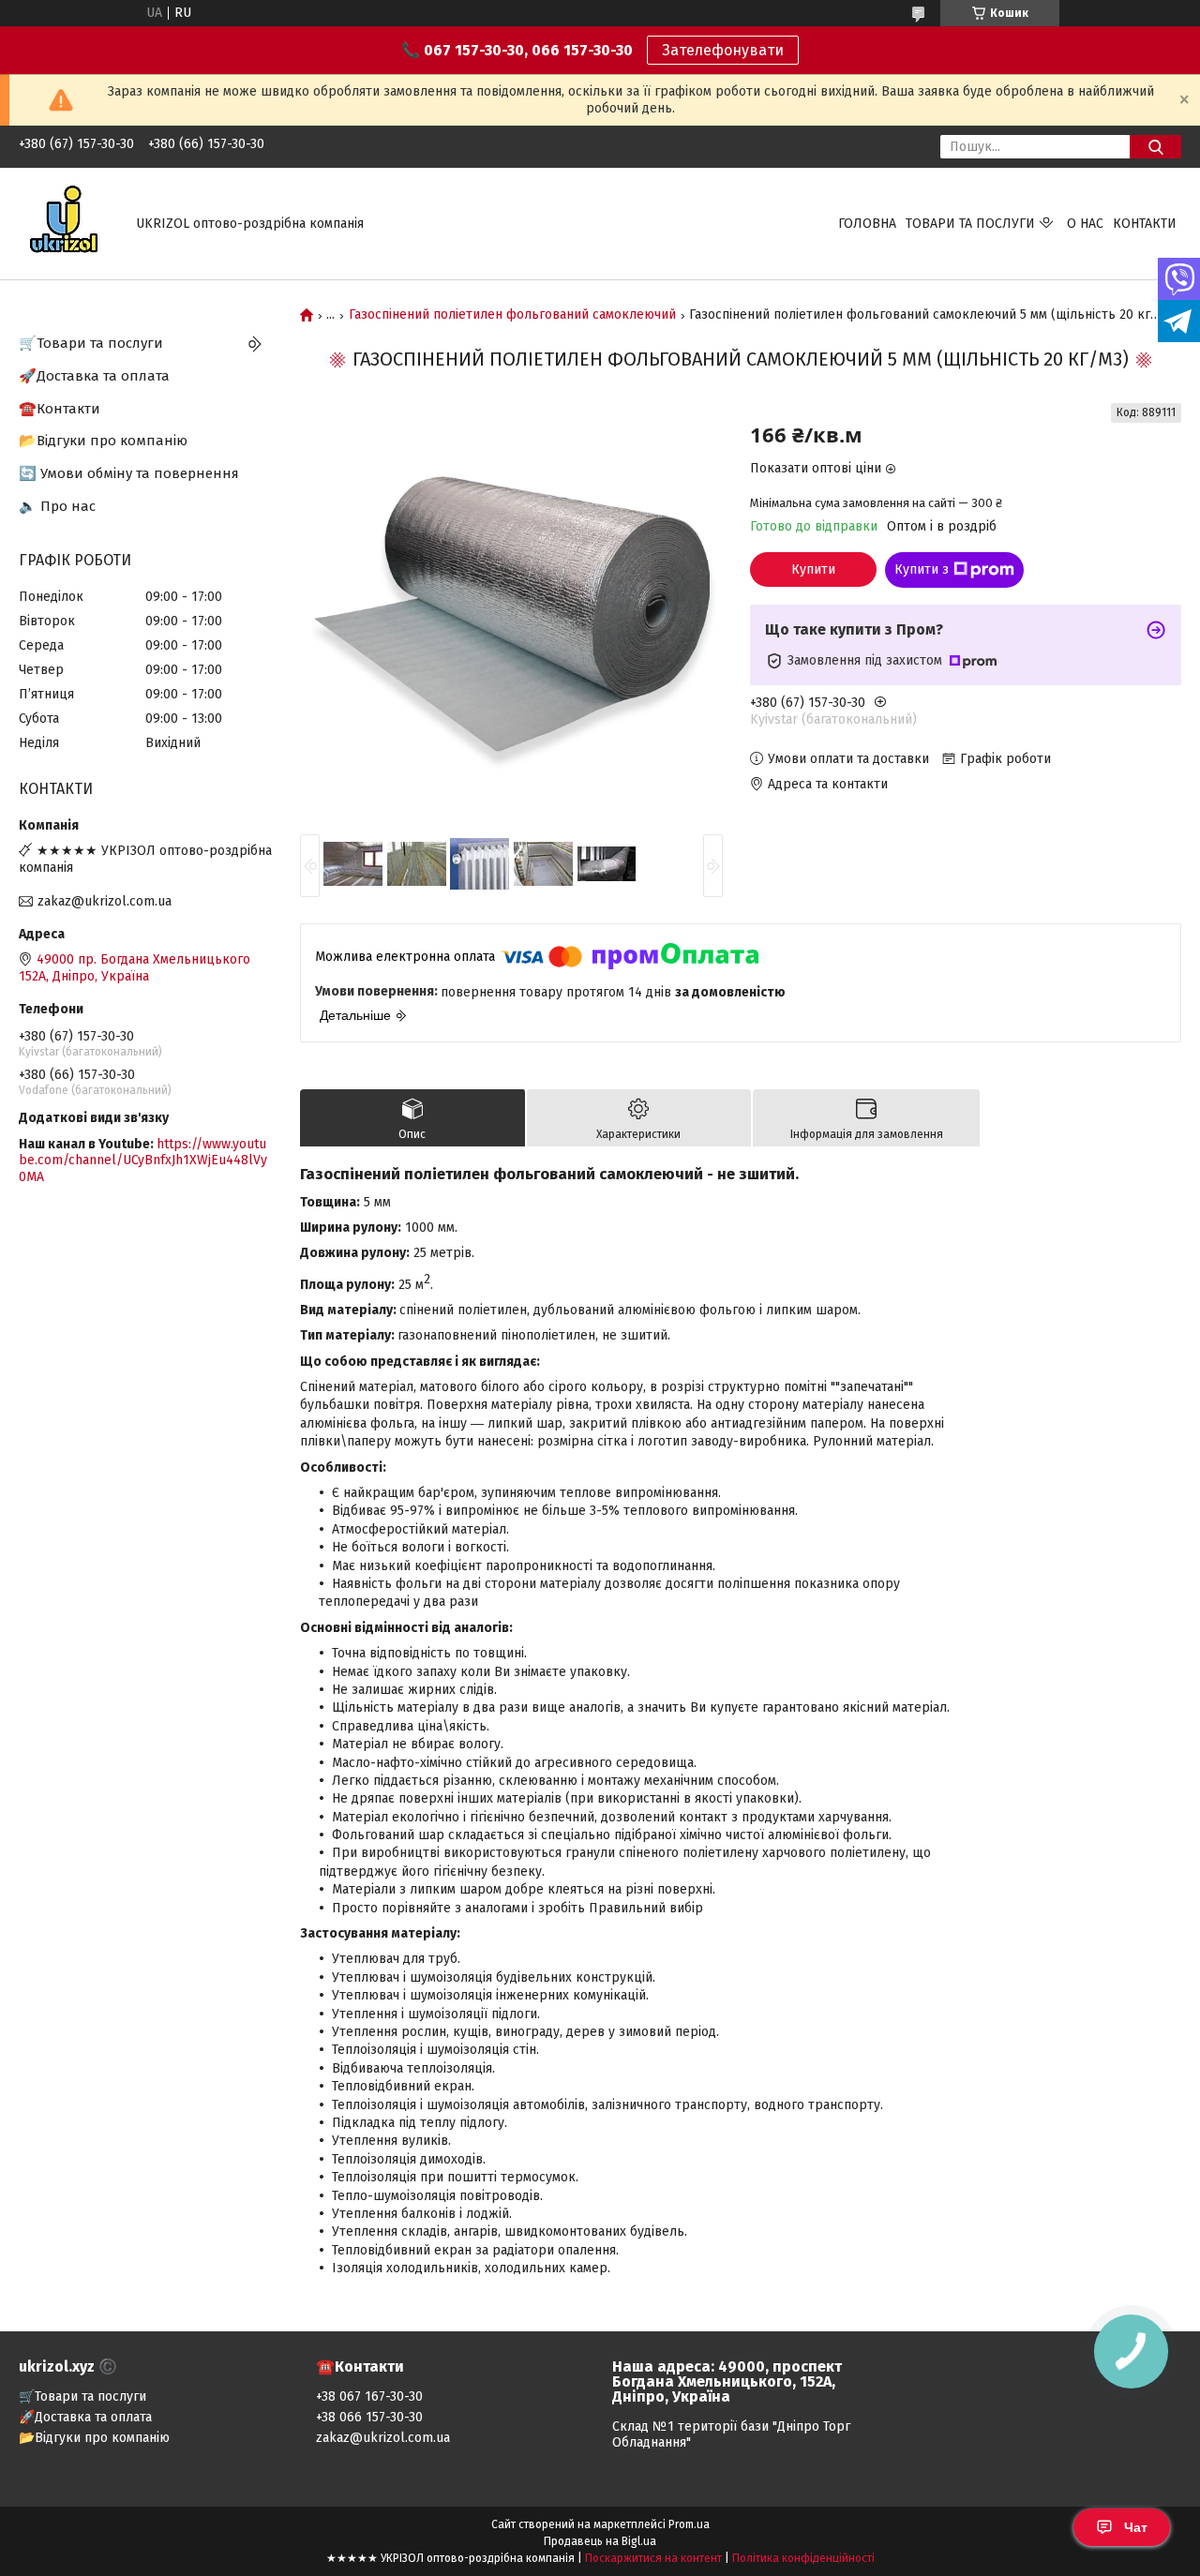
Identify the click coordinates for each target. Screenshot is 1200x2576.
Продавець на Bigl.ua (600, 2541)
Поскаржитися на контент (653, 2558)
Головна (867, 224)
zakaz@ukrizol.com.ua (105, 901)
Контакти (1145, 224)
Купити (813, 569)
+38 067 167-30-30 (369, 2396)
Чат (1136, 2527)
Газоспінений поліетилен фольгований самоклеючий (512, 315)
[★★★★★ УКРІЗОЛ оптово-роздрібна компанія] (66, 223)
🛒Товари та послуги (91, 343)
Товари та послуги (970, 224)
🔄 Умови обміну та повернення (129, 473)
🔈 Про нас (57, 506)
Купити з (922, 569)
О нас (1085, 224)
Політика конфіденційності (803, 2558)
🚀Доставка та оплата (94, 376)
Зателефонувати (723, 50)
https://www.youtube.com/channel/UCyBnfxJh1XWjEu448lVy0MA (143, 1161)
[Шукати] (1155, 147)
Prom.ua (689, 2524)
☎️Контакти (60, 409)
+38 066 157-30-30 (369, 2417)
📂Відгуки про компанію (103, 441)
